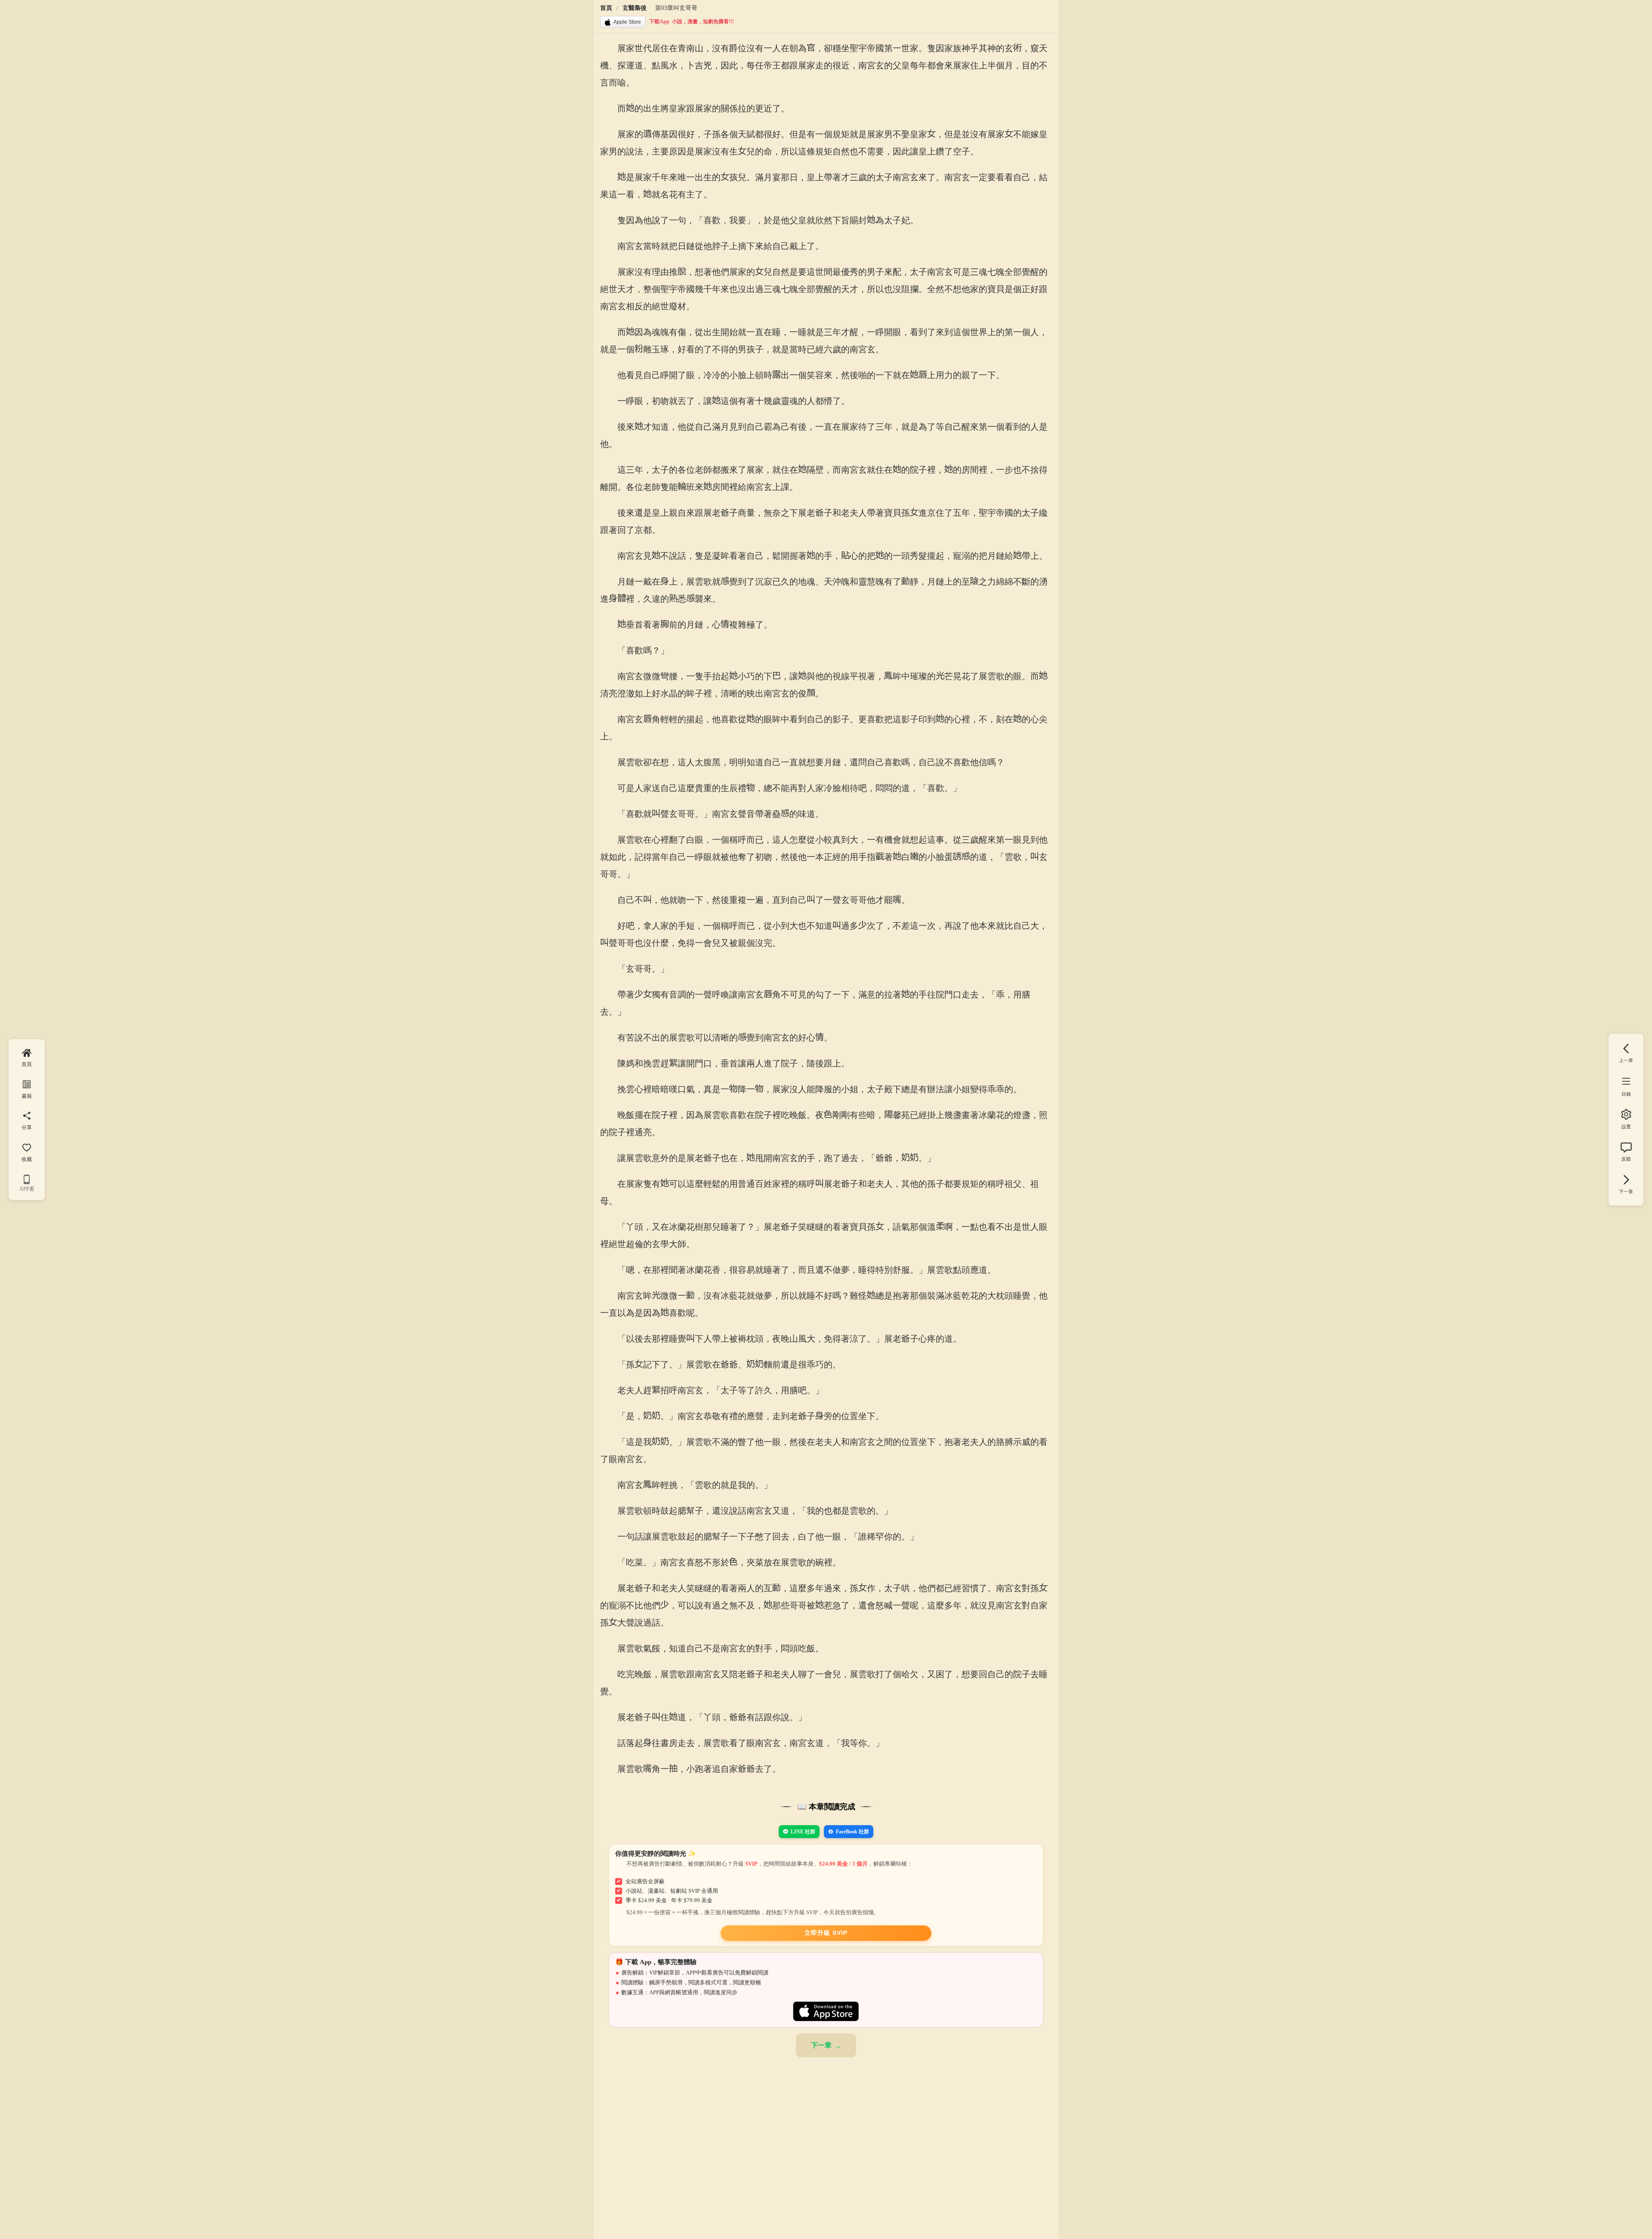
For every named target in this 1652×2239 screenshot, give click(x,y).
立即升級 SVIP (826, 1933)
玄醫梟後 (635, 8)
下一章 (821, 2045)
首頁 (606, 8)
